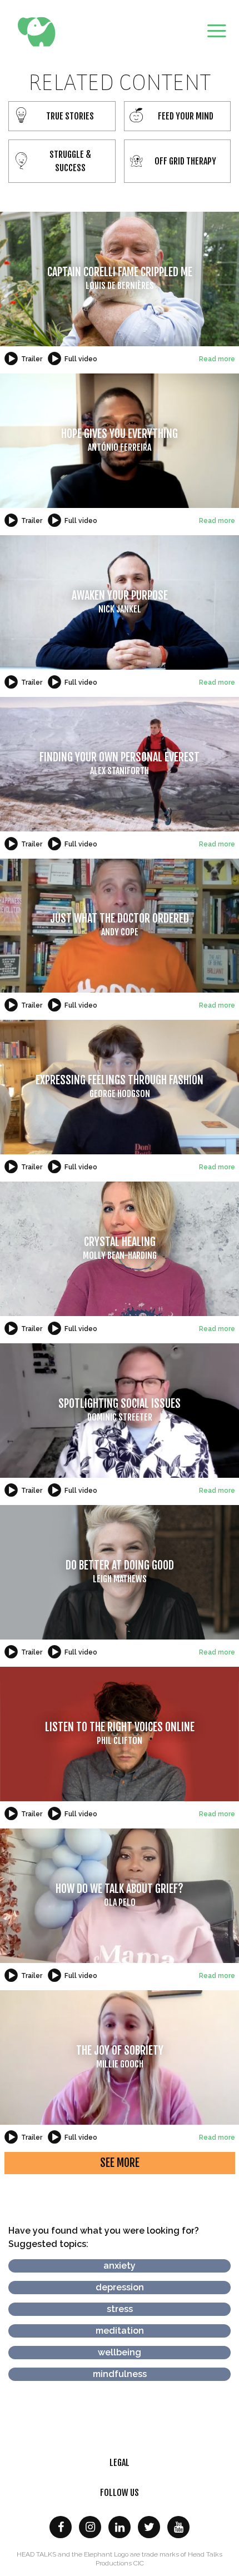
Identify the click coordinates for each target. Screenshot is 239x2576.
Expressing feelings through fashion (120, 1086)
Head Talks (39, 32)
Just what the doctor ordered (120, 925)
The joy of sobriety (120, 2057)
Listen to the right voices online (120, 1733)
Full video (81, 359)
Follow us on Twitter (149, 2527)
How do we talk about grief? (120, 1895)
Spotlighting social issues (120, 1410)
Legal (120, 2463)
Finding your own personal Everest (120, 763)
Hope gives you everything (120, 440)
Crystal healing (120, 1248)
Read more (217, 359)
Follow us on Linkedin (120, 2527)
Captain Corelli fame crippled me (120, 278)
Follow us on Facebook (61, 2527)
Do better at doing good (120, 1571)
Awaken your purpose (120, 602)
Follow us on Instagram (90, 2527)
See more (120, 2163)
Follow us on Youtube (178, 2527)
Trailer (32, 359)
